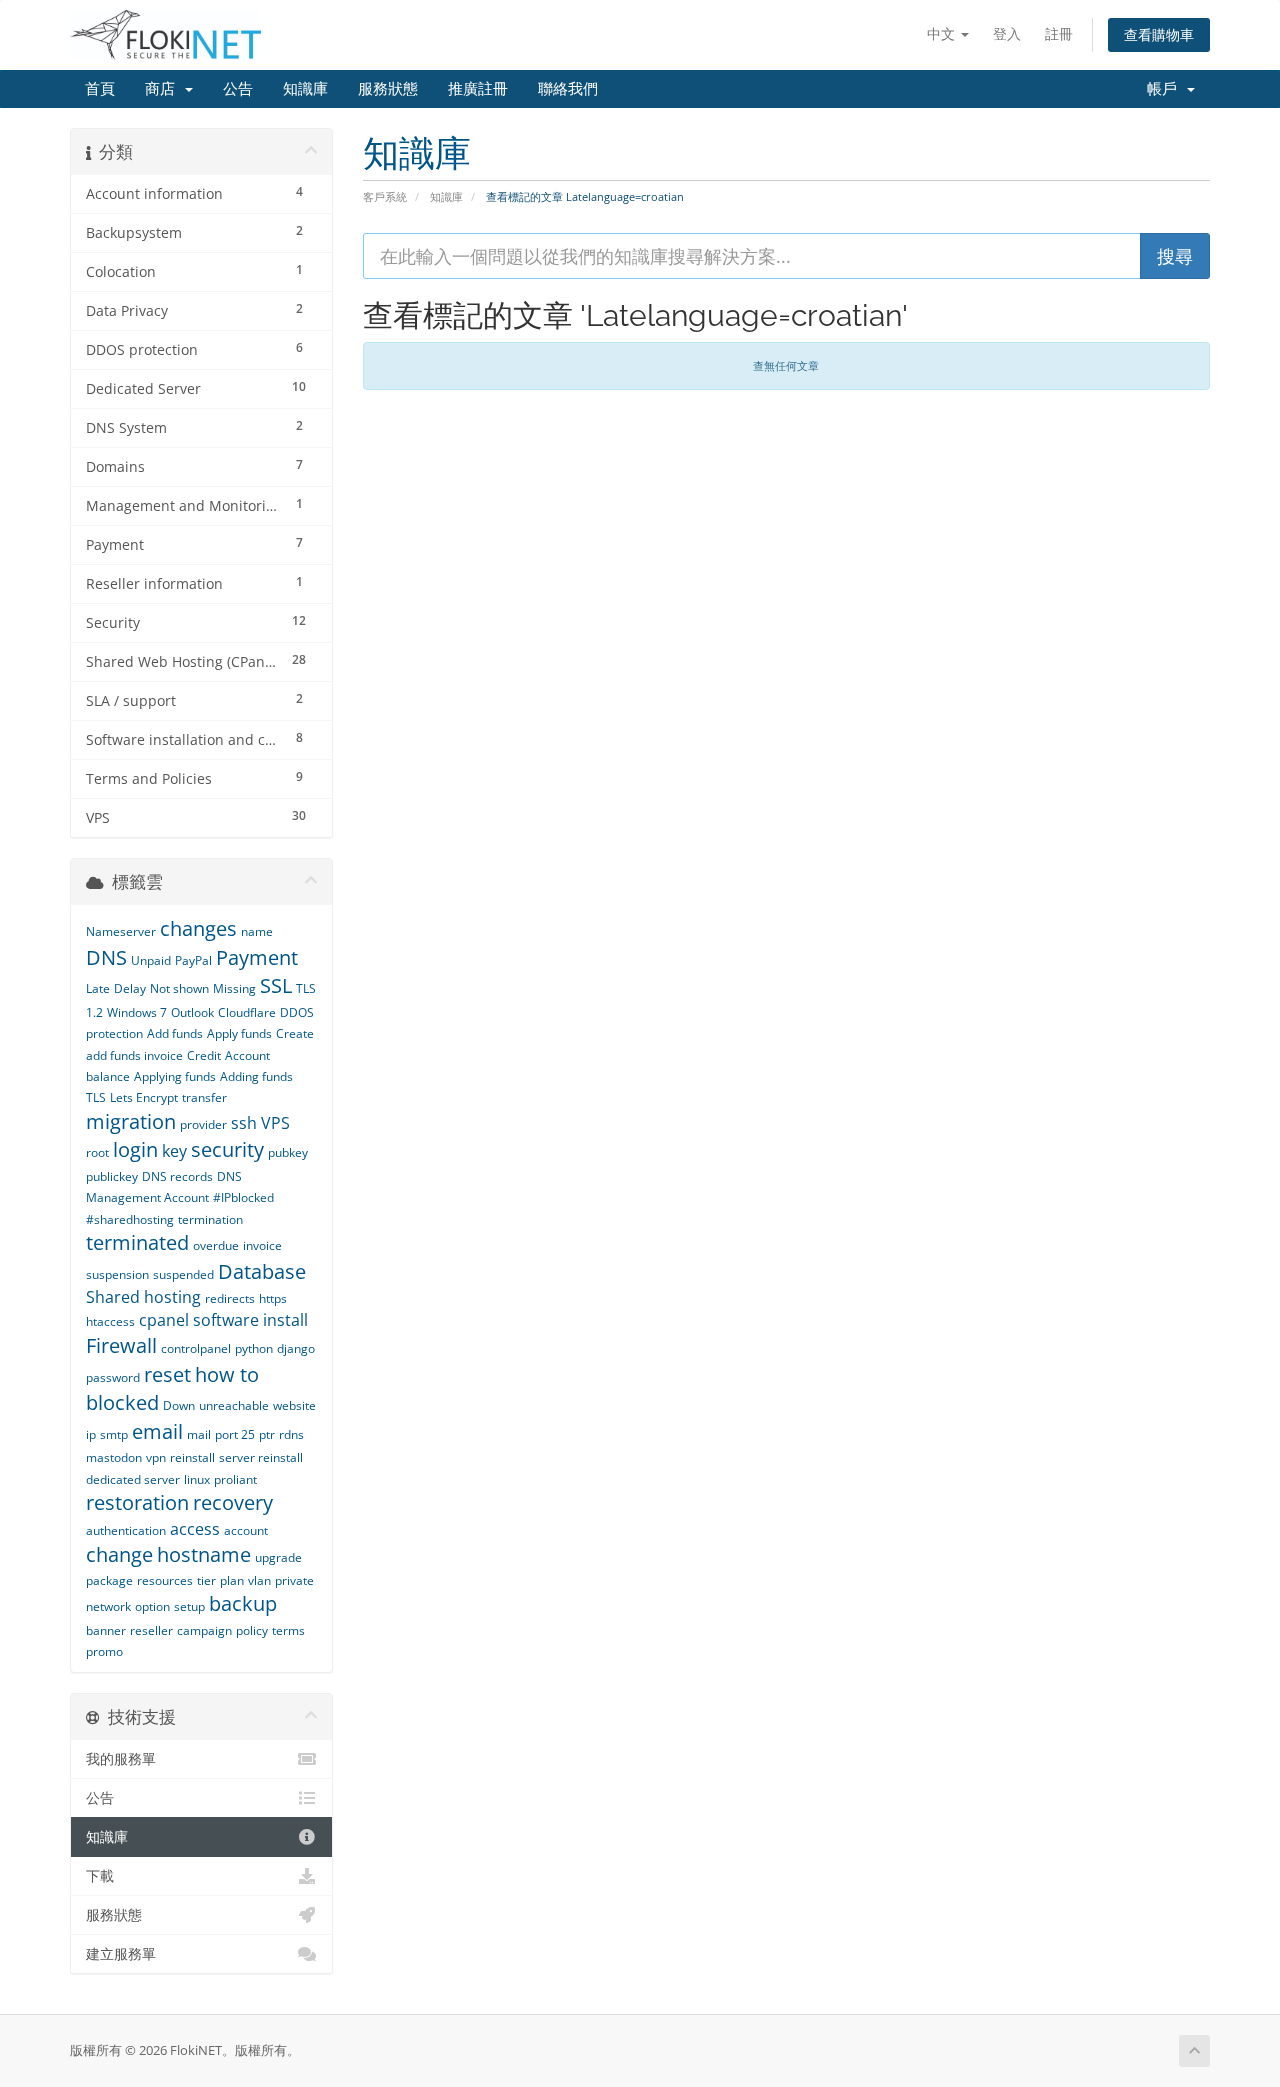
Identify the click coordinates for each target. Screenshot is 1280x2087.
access (195, 1529)
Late (98, 988)
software (226, 1320)
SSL (276, 985)
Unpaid (151, 960)
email (157, 1431)
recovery (233, 1502)
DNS (106, 957)
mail (199, 1434)
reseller (151, 1630)
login (135, 1149)
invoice (262, 1245)
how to (227, 1374)
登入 (1007, 33)
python (254, 1348)
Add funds (175, 1033)
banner (106, 1630)
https (273, 1298)
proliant (235, 1479)
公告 (238, 89)
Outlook (192, 1012)
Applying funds (175, 1076)
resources (165, 1580)
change (119, 1554)
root (97, 1152)
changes (198, 928)
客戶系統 (385, 196)
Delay (130, 988)
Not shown (179, 988)
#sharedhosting (130, 1219)
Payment (257, 957)
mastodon (114, 1457)
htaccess (110, 1321)
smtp (114, 1434)
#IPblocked (243, 1197)
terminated (137, 1242)
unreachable (234, 1405)
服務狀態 (388, 89)
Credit (204, 1055)
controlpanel (196, 1348)
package (109, 1580)
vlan (259, 1580)
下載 (100, 1876)
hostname (204, 1554)
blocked (122, 1402)
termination (210, 1219)
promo (104, 1651)
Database (262, 1271)
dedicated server (133, 1479)
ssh (244, 1123)
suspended (183, 1274)
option (152, 1606)
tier (206, 1580)
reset (167, 1374)
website (294, 1405)
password (113, 1377)
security (227, 1149)
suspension (117, 1274)
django (296, 1348)
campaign (204, 1630)
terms (288, 1630)
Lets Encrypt (144, 1097)
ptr (267, 1434)
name (257, 931)
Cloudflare (247, 1012)
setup (189, 1606)
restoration (137, 1502)
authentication (126, 1530)
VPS (275, 1123)
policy (252, 1630)
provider (203, 1124)
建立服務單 (121, 1954)
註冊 (1059, 33)
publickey (112, 1176)
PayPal (193, 960)
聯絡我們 (568, 89)
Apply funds (239, 1033)
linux (197, 1479)
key (174, 1151)
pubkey (288, 1152)
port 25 (235, 1434)
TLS (96, 1097)
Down (179, 1405)
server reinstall (261, 1457)
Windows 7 (137, 1012)
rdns (291, 1434)
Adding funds (256, 1076)
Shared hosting (143, 1297)
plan (232, 1580)
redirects (230, 1298)
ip (91, 1434)
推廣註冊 (478, 89)
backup (243, 1603)
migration (131, 1121)
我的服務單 (121, 1759)
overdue (216, 1245)
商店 (164, 89)
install (285, 1320)
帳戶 (1166, 89)
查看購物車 (1159, 34)
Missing (234, 988)
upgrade (278, 1557)
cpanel (164, 1320)
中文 (943, 33)
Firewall (121, 1345)
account (246, 1530)
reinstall (192, 1457)
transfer (204, 1097)
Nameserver (121, 931)
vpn (156, 1457)
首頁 (100, 89)
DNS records (177, 1176)
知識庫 (305, 89)
